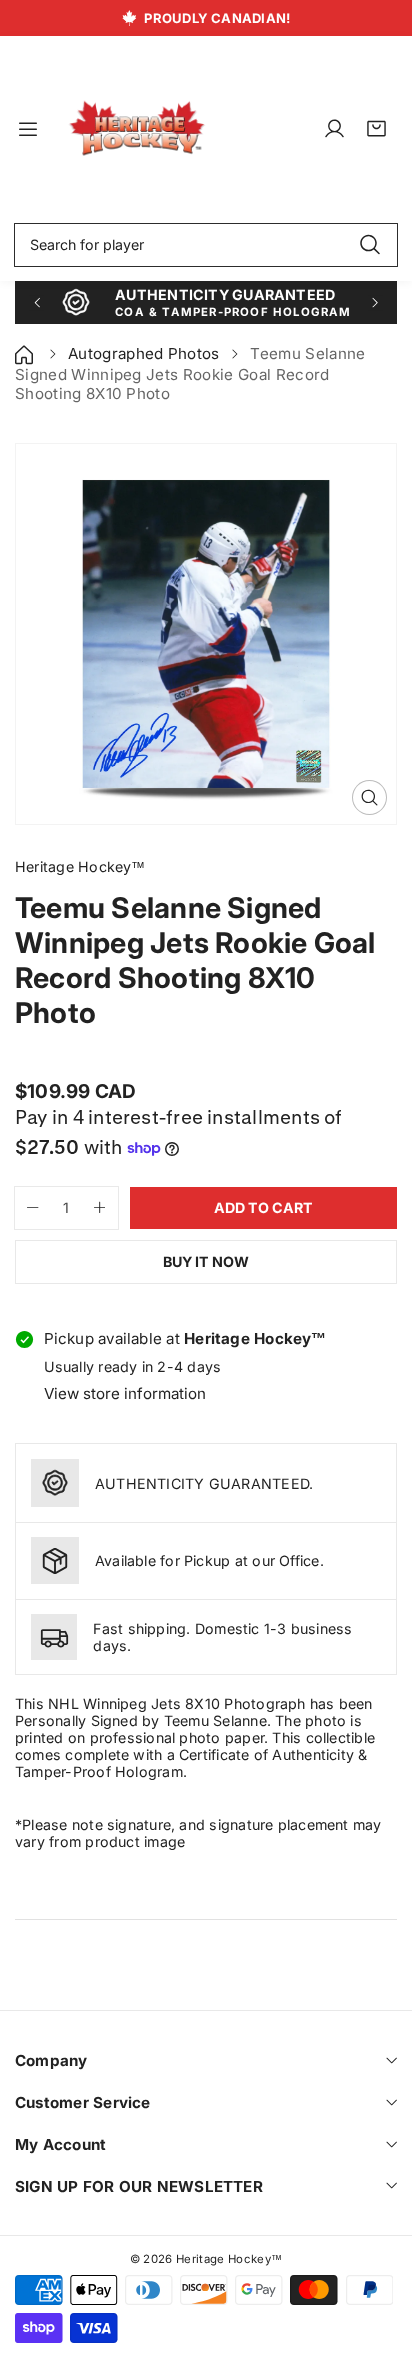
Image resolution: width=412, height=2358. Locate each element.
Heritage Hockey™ (229, 2259)
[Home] (26, 353)
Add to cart (263, 1207)
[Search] (369, 245)
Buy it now (206, 1261)
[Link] (137, 129)
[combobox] (206, 245)
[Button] (36, 302)
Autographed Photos (144, 353)
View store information (125, 1393)
